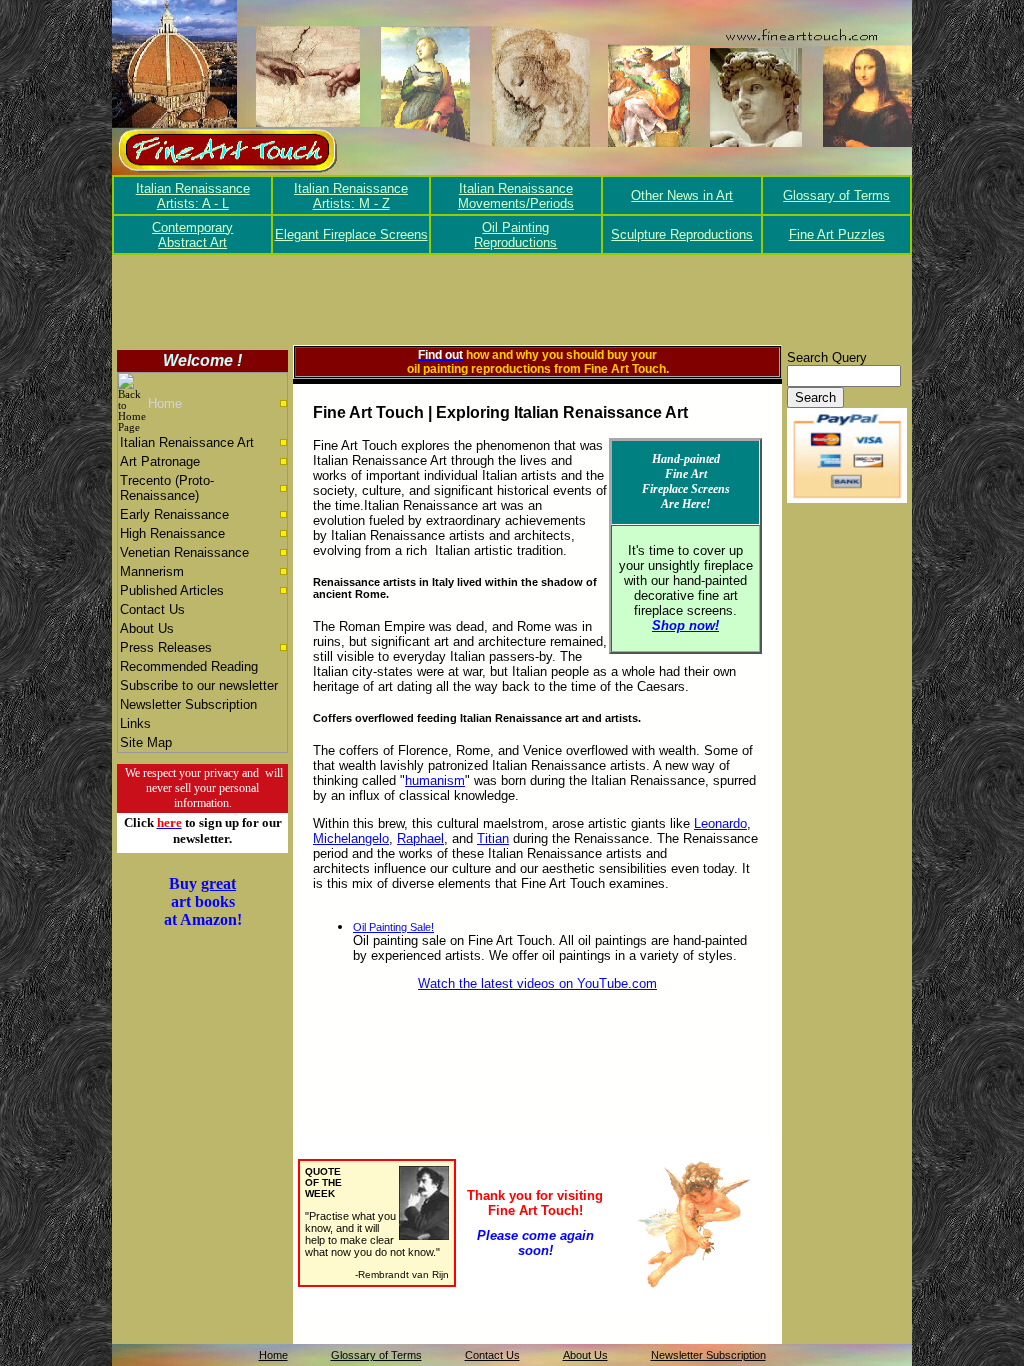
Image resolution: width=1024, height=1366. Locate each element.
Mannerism (152, 571)
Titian (493, 838)
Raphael (420, 838)
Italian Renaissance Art (187, 442)
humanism (435, 780)
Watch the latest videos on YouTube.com (537, 983)
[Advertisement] (512, 300)
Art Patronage (160, 461)
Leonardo (720, 823)
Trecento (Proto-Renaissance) (167, 488)
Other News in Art (682, 195)
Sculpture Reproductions (682, 234)
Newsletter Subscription (188, 704)
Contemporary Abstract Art (192, 235)
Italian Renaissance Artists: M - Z (351, 196)
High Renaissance (172, 533)
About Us (147, 628)
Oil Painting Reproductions (515, 235)
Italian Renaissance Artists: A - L (193, 196)
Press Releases (166, 647)
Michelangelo (351, 838)
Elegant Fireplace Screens (351, 234)
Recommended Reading (189, 666)
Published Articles (172, 590)
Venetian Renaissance (184, 552)
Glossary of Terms (836, 195)
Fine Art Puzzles (837, 234)
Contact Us (152, 609)
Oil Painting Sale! (393, 927)
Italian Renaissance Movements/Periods (516, 196)
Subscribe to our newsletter (199, 685)
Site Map (146, 742)
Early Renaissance (174, 514)
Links (135, 723)
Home (165, 403)
